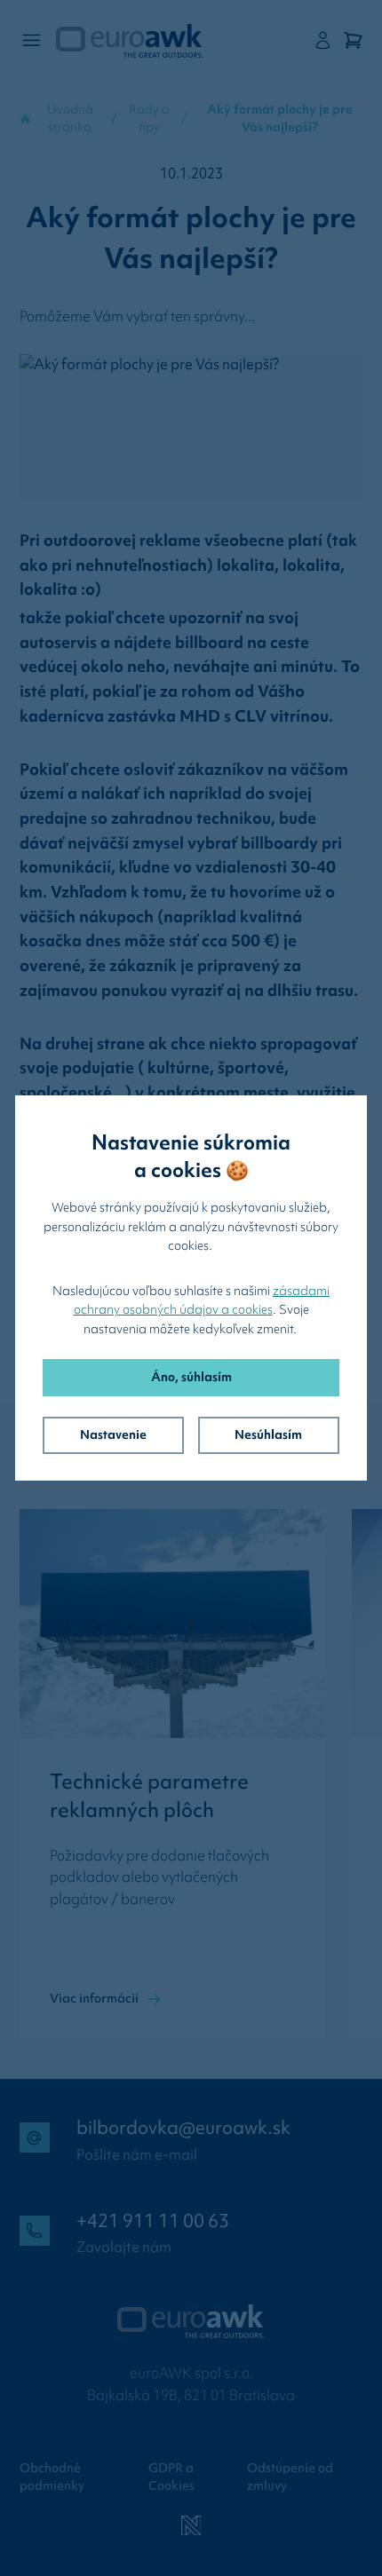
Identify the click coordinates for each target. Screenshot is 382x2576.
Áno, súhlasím (191, 1377)
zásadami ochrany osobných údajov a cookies (202, 1300)
